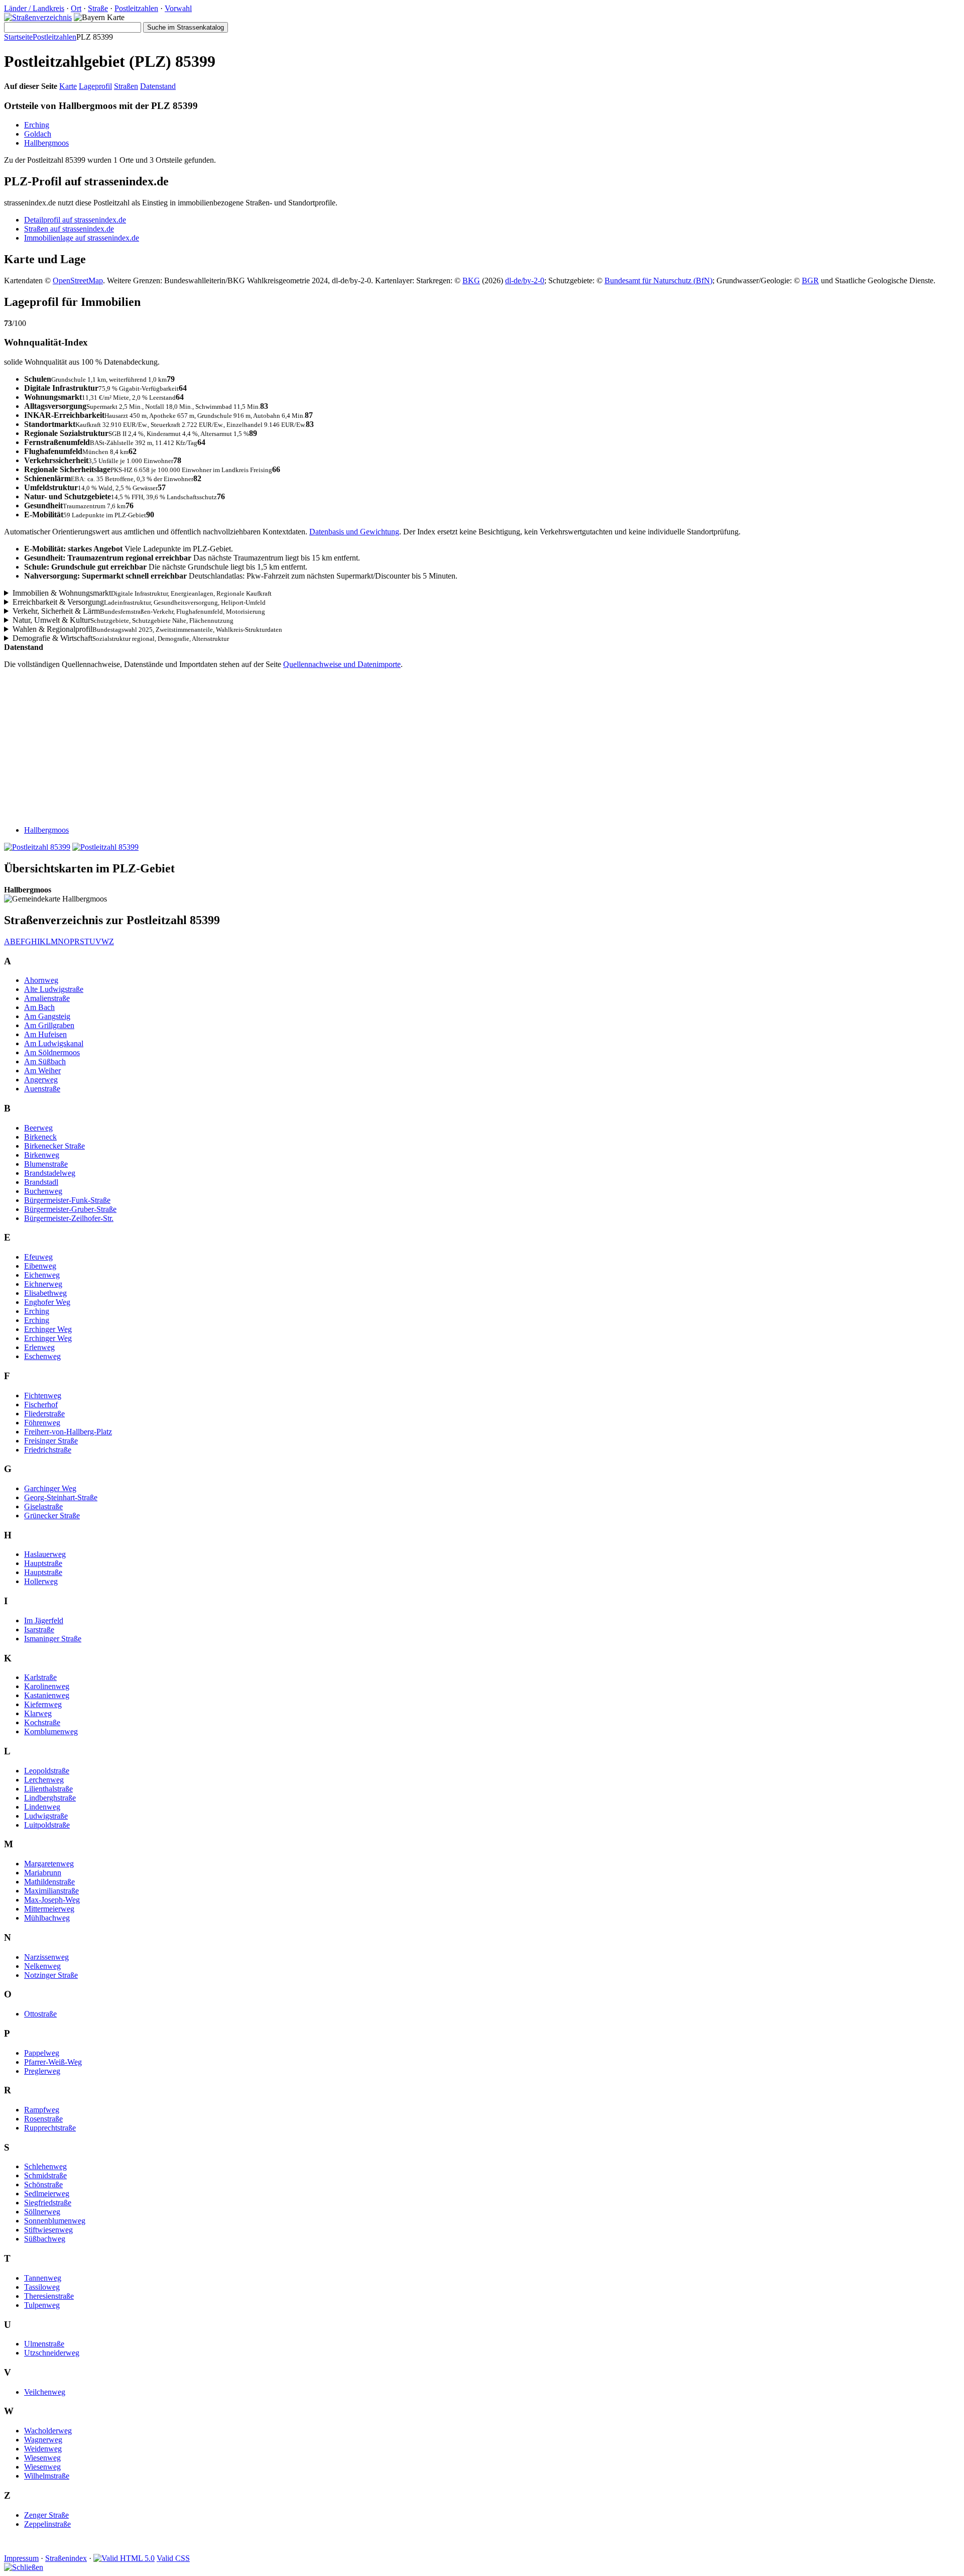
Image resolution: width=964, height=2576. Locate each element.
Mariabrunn (43, 1873)
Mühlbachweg (47, 1918)
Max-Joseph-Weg (52, 1900)
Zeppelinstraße (47, 2524)
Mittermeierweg (49, 1909)
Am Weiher (42, 1071)
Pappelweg (42, 2053)
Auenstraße (42, 1089)
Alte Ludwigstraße (54, 989)
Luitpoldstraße (47, 1825)
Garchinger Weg (50, 1488)
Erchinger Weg (48, 1329)
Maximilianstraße (51, 1891)
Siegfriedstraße (48, 2203)
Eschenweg (42, 1356)
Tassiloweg (42, 2287)
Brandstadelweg (50, 1173)
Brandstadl (41, 1182)
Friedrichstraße (48, 1450)
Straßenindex (66, 2558)
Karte (68, 86)
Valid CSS (173, 2558)
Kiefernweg (43, 1704)
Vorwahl (178, 8)
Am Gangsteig (47, 1016)
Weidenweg (43, 2449)
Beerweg (38, 1128)
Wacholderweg (48, 2431)
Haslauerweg (45, 1554)
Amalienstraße (47, 998)
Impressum (21, 2558)
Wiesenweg (42, 2458)
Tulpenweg (42, 2305)
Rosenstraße (43, 2119)
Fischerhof (41, 1405)
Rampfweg (42, 2110)
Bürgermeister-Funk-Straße (67, 1200)
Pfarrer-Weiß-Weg (53, 2062)
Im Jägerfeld (44, 1620)
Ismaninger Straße (53, 1639)
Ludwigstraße (46, 1816)
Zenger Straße (46, 2515)
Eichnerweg (43, 1284)
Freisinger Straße (51, 1441)
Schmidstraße (45, 2175)
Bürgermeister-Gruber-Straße (70, 1209)
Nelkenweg (42, 1966)
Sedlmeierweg (47, 2194)
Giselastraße (43, 1506)
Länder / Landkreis (34, 8)
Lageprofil (95, 86)
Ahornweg (41, 980)
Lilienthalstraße (48, 1789)
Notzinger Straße (51, 1975)
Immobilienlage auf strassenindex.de (82, 238)
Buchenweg (43, 1191)
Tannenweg (43, 2278)
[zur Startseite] (38, 17)
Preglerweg (42, 2071)
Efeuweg (38, 1257)
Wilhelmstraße (47, 2476)
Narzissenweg (46, 1957)
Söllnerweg (42, 2212)
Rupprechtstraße (50, 2128)
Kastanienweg (47, 1695)
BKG (471, 281)
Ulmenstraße (44, 2344)
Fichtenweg (43, 1395)
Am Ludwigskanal (54, 1043)
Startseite (18, 37)
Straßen (126, 86)
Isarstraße (39, 1630)
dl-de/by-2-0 (525, 281)
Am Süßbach (45, 1061)
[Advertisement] (305, 747)
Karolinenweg (47, 1686)
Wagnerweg (43, 2440)
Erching (37, 125)
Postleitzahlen (136, 8)
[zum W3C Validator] (124, 2558)
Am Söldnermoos (52, 1052)
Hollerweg (41, 1581)
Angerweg (41, 1080)
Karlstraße (40, 1677)
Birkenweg (42, 1155)
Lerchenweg (44, 1780)
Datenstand (158, 86)
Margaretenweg (49, 1864)
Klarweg (38, 1713)
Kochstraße (42, 1722)
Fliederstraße (44, 1414)
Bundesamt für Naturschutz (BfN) (658, 281)
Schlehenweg (45, 2166)
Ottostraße (40, 2014)
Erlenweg (39, 1347)
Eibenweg (40, 1266)
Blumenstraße (46, 1164)
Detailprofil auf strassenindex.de (75, 220)
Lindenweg (42, 1807)
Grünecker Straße (52, 1516)
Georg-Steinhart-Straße (61, 1497)
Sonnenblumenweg (55, 2221)
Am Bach (39, 1007)
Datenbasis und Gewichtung (354, 532)
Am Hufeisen (45, 1034)
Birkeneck (40, 1137)
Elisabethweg (45, 1293)
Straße (98, 8)
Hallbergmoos (46, 143)
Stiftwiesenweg (48, 2230)
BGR (810, 281)
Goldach (38, 134)
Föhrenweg (42, 1423)
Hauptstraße (43, 1563)
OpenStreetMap (78, 281)
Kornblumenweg (51, 1731)
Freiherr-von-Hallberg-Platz (68, 1432)
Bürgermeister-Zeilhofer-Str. (69, 1218)
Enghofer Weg (47, 1302)
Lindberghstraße (50, 1798)
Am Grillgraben (49, 1025)
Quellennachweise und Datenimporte (342, 664)
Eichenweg (42, 1275)
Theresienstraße (49, 2296)
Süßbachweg (45, 2239)
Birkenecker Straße (54, 1146)
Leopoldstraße (47, 1771)
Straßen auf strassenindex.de (69, 229)
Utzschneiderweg (52, 2353)
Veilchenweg (45, 2392)
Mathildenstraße (49, 1882)
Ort (76, 8)
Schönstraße (43, 2185)
